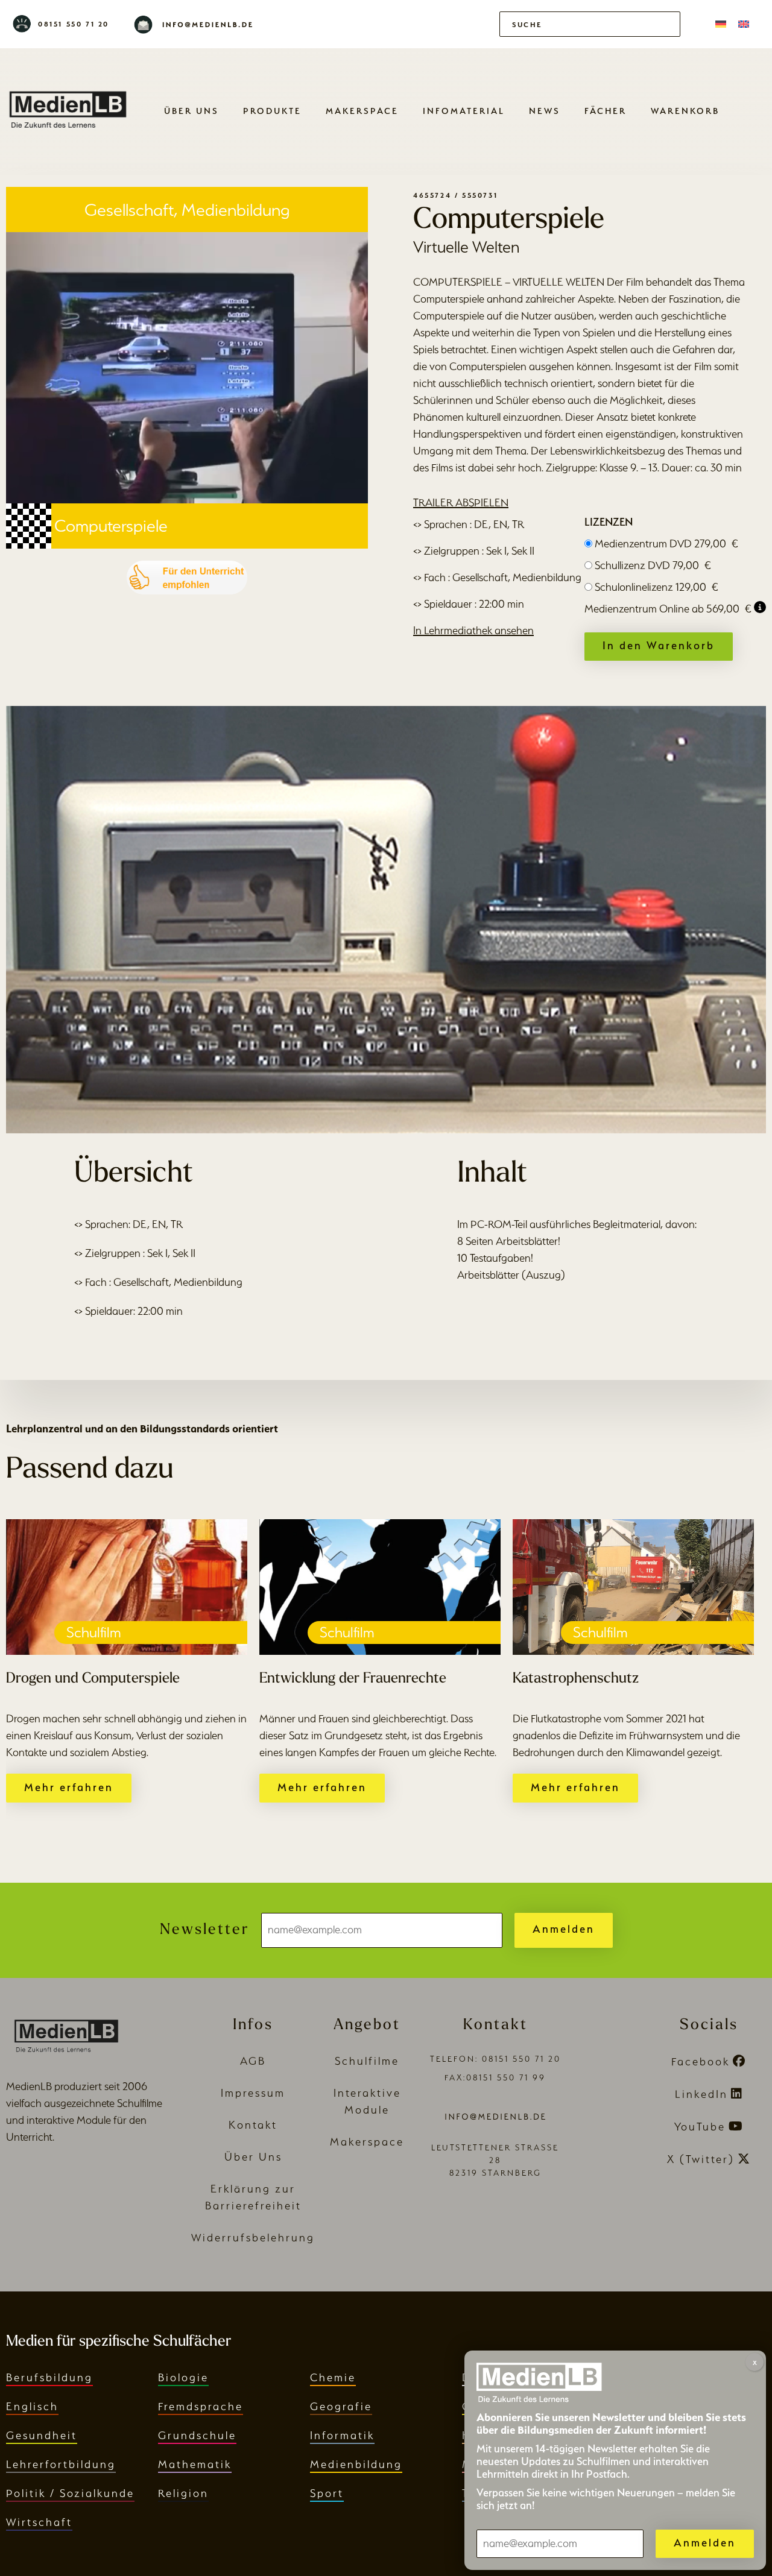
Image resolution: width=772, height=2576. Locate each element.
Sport (327, 2493)
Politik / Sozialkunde (70, 2493)
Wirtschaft (39, 2522)
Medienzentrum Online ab (668, 609)
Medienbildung (356, 2464)
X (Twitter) (701, 2159)
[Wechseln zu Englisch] (744, 24)
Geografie (341, 2406)
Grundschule (197, 2435)
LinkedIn (701, 2094)
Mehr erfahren (69, 1787)
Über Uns (191, 111)
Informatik (342, 2435)
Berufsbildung (49, 2377)
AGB (253, 2061)
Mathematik (195, 2464)
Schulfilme (367, 2061)
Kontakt (253, 2125)
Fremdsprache (201, 2406)
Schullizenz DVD (653, 565)
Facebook (701, 2061)
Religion (183, 2493)
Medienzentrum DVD (666, 543)
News (545, 111)
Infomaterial (464, 111)
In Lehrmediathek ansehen (473, 630)
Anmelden (564, 1929)
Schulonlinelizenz (657, 587)
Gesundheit (42, 2435)
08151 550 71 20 (74, 24)
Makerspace (362, 111)
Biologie (183, 2377)
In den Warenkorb (659, 645)
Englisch (32, 2406)
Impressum (253, 2093)
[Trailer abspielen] (386, 920)
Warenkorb (685, 111)
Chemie (333, 2377)
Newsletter (204, 1930)
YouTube (700, 2127)
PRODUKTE (272, 111)
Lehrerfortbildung (61, 2464)
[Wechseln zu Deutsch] (721, 24)
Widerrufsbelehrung (253, 2237)
